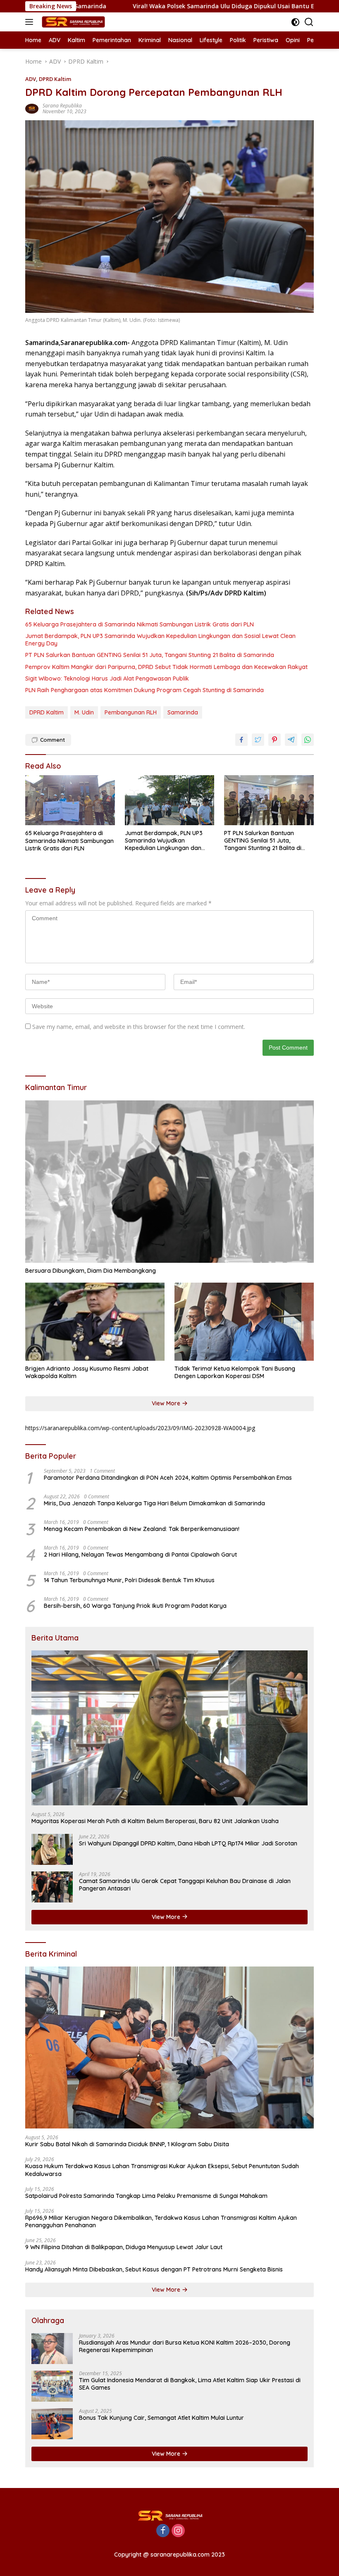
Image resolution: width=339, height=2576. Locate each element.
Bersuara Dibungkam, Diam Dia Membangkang (91, 1271)
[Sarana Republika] (72, 22)
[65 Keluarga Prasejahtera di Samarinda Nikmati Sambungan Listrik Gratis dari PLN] (70, 800)
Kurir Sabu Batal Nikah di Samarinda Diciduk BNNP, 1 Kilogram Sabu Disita (127, 2144)
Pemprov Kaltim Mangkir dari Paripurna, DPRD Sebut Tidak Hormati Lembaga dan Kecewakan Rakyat (166, 667)
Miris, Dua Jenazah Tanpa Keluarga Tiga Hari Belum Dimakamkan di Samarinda (154, 1503)
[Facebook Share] (241, 740)
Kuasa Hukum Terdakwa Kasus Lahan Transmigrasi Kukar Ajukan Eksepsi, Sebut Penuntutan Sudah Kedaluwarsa (162, 2170)
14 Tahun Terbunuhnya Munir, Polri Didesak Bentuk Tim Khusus (129, 1580)
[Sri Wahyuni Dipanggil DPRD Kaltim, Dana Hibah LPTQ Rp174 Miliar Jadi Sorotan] (52, 1849)
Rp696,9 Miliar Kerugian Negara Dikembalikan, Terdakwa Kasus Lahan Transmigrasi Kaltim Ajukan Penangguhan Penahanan (161, 2221)
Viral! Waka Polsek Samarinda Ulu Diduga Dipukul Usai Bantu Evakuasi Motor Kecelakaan (187, 6)
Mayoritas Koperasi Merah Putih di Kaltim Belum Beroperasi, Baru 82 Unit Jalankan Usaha (155, 1821)
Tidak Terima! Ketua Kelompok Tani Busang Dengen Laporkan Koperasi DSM (235, 1372)
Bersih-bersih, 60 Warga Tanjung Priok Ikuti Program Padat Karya (135, 1606)
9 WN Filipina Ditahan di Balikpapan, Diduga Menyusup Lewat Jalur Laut (124, 2247)
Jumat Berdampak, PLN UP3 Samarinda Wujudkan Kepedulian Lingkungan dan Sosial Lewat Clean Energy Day (160, 640)
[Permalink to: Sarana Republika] (32, 108)
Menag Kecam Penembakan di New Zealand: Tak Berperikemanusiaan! (142, 1529)
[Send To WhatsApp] (308, 740)
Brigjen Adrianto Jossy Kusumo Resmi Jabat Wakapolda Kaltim (87, 1372)
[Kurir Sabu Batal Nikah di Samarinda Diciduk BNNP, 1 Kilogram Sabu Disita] (169, 2048)
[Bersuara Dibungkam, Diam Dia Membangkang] (169, 1182)
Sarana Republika (62, 106)
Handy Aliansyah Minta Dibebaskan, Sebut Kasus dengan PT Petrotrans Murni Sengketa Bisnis (154, 2269)
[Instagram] (178, 2531)
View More (167, 1403)
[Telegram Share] (291, 740)
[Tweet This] (258, 740)
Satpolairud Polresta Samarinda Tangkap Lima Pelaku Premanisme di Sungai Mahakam (146, 2196)
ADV (31, 79)
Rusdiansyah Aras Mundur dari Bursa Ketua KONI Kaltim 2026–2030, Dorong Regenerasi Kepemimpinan (185, 2346)
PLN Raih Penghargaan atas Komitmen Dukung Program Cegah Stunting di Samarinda (144, 690)
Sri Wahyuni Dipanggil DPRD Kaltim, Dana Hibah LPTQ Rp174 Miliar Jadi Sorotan (188, 1843)
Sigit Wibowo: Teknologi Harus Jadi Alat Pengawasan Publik (107, 679)
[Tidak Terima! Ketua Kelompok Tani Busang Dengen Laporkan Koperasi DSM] (244, 1322)
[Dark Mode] (295, 22)
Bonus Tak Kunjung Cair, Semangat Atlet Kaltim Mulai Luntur (161, 2418)
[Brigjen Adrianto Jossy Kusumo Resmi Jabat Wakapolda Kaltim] (95, 1322)
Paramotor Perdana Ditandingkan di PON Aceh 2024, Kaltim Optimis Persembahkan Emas (168, 1478)
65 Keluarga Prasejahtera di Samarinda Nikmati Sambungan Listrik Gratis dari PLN (140, 624)
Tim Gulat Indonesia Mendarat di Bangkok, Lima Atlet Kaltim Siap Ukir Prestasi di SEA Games (190, 2384)
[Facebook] (163, 2531)
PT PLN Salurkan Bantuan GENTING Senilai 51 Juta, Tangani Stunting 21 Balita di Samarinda (150, 655)
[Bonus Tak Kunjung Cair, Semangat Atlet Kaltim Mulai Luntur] (52, 2424)
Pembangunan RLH (131, 712)
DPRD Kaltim (55, 79)
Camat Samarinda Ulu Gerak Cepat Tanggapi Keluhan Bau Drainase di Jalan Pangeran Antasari (185, 1885)
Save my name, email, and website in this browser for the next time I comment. (139, 1027)
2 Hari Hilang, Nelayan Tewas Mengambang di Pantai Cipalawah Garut (140, 1555)
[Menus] (31, 22)
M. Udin (84, 712)
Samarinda (183, 712)
